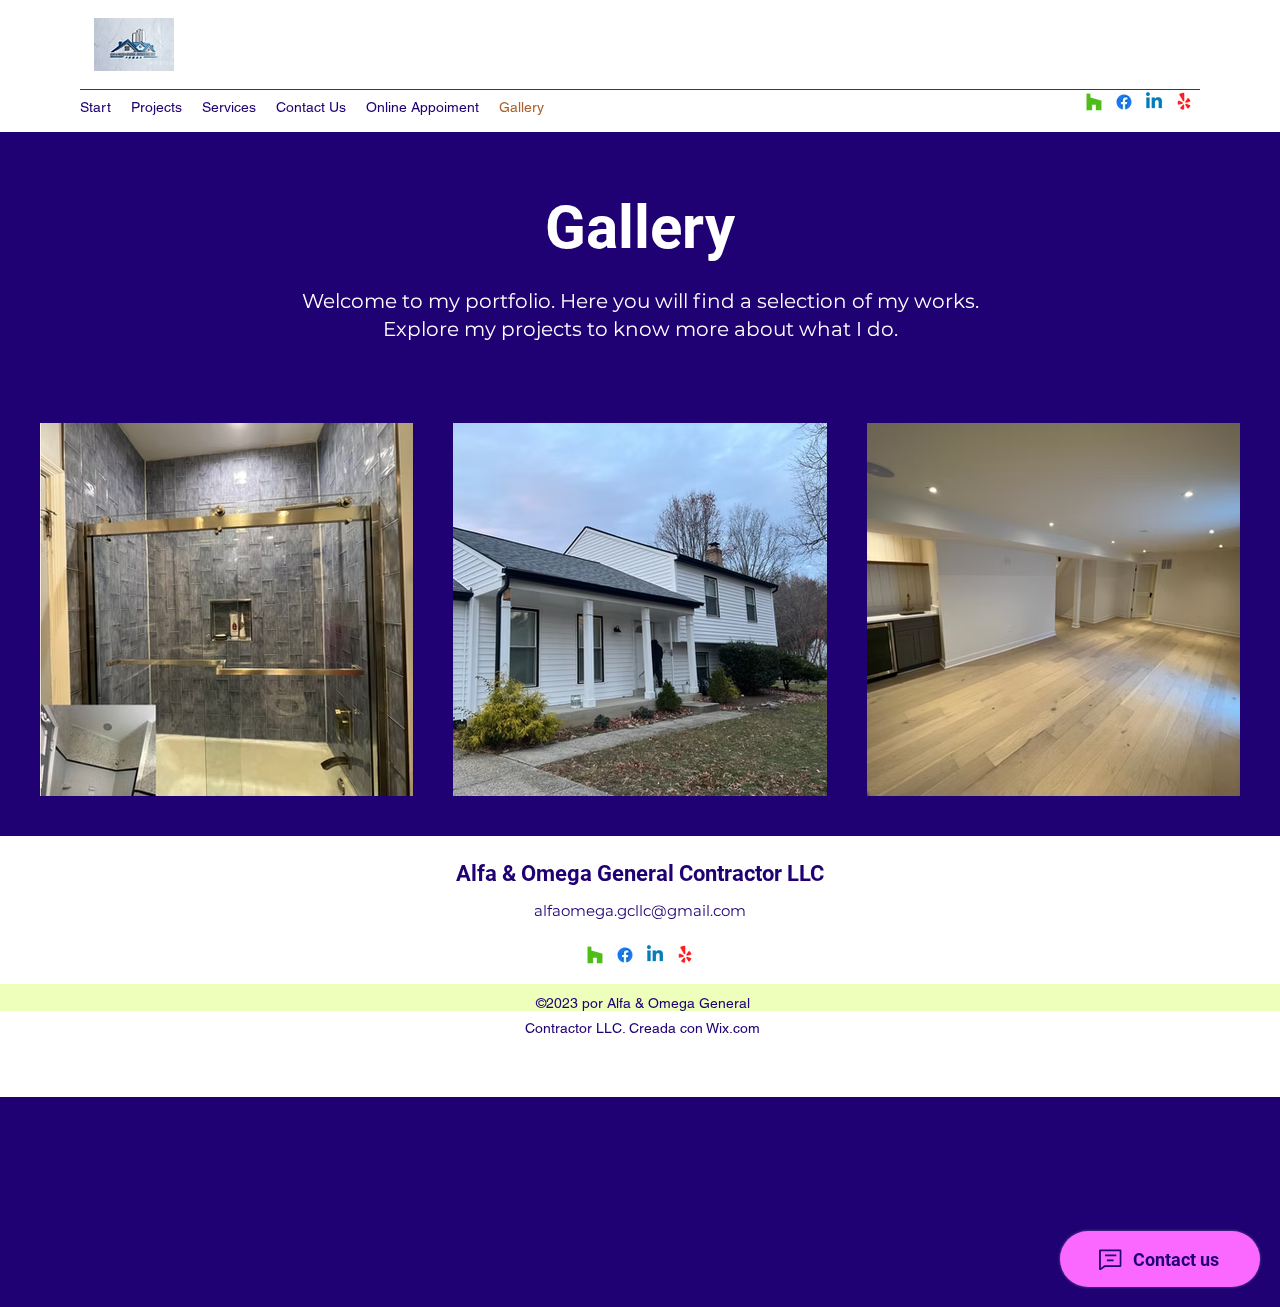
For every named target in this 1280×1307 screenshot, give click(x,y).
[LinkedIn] (1154, 102)
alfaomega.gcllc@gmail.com (640, 910)
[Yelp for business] (1184, 102)
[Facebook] (1124, 102)
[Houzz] (1094, 102)
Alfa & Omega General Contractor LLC (640, 873)
